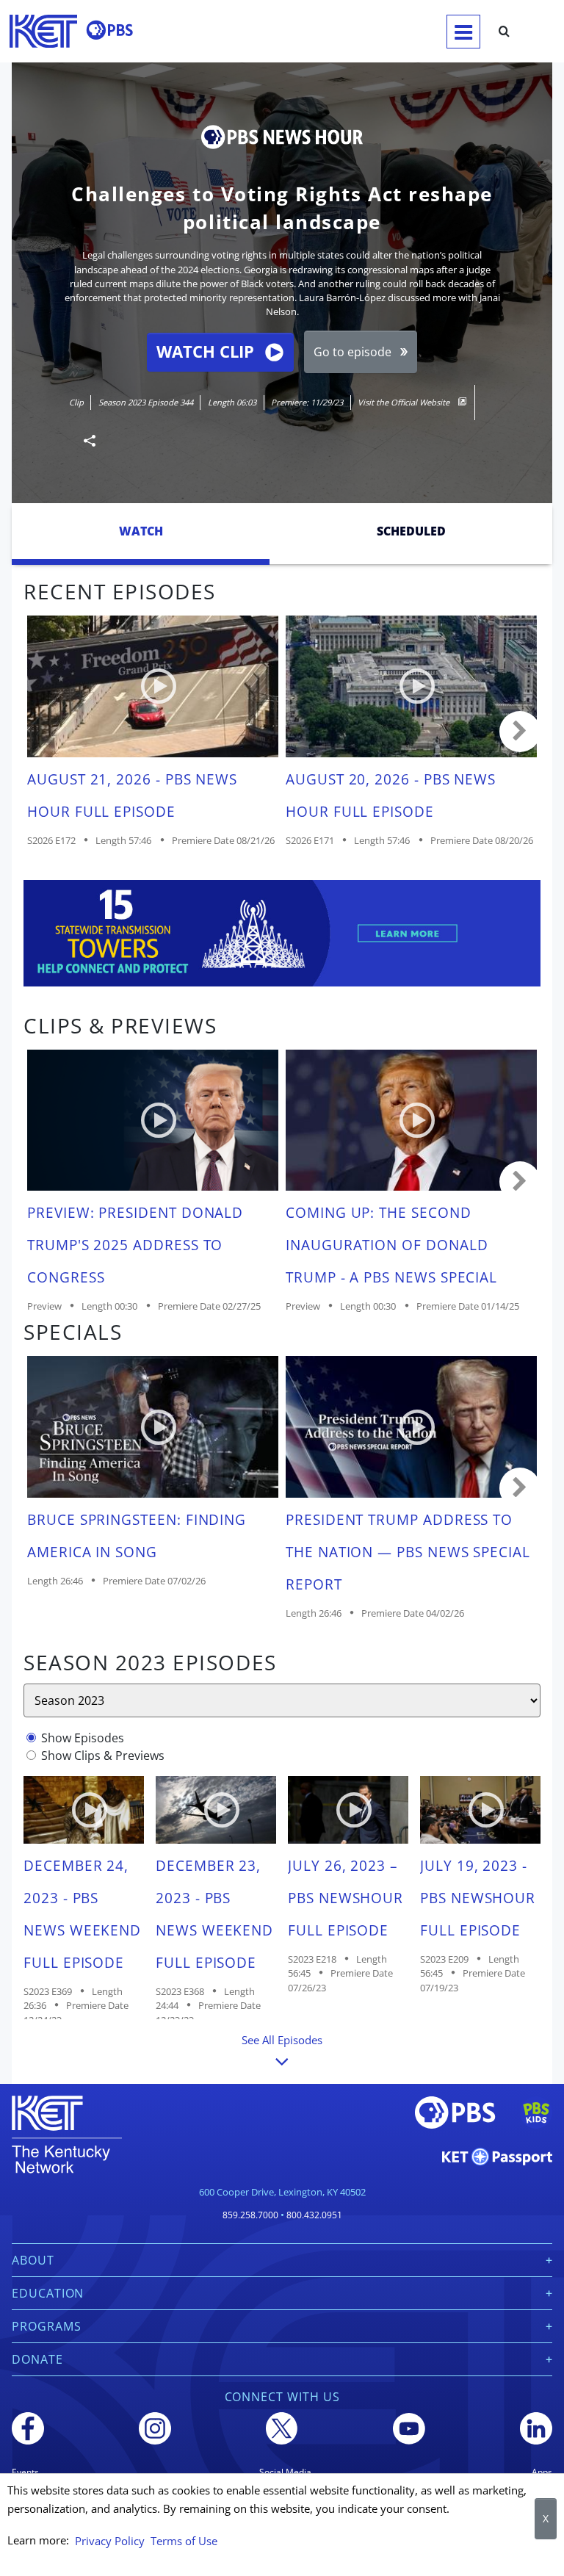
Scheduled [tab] (411, 531)
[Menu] (463, 32)
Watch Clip (205, 351)
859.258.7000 (250, 2215)
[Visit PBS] (109, 30)
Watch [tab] (141, 531)
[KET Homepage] (43, 31)
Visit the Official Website (405, 402)
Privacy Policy (110, 2541)
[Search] (504, 32)
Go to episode (352, 352)
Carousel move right (520, 732)
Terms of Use (184, 2541)
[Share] (84, 440)
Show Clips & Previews (103, 1756)
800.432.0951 (314, 2215)
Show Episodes (83, 1738)
